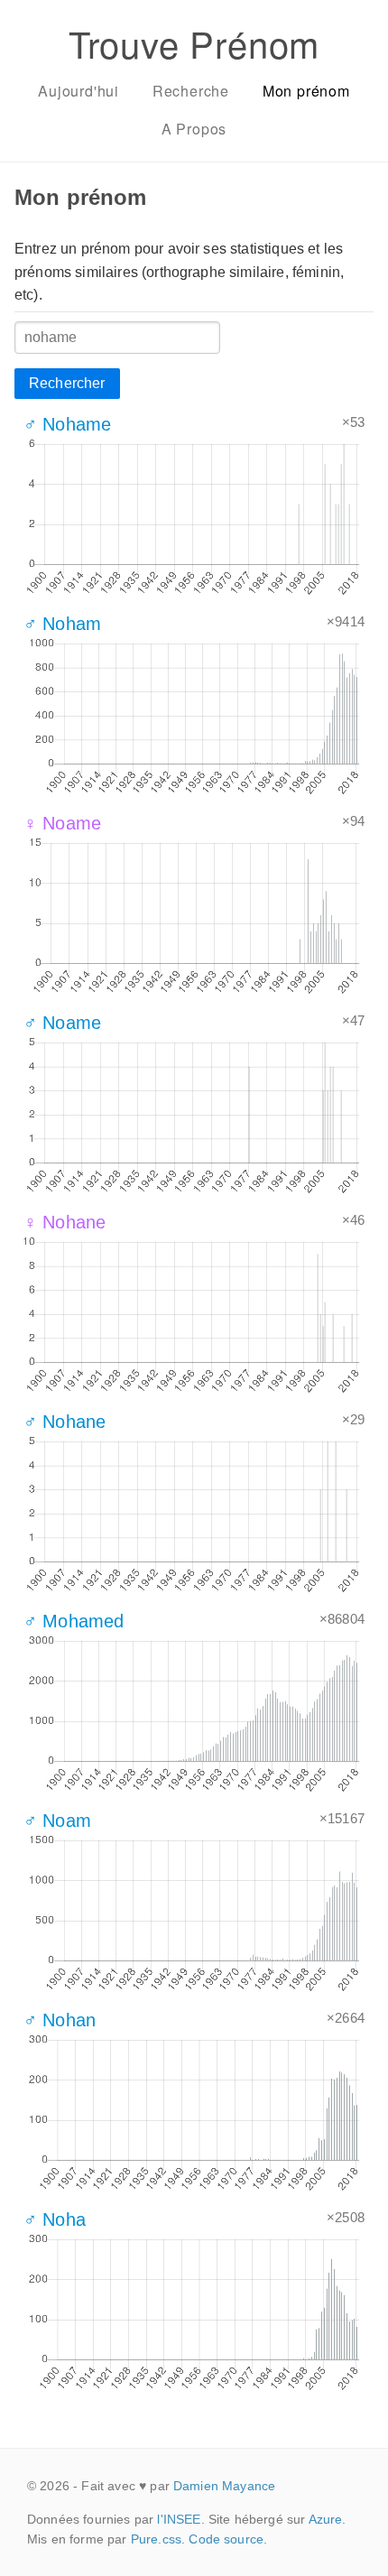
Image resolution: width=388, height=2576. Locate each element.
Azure (326, 2519)
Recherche (191, 91)
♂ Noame (62, 1023)
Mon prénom (306, 91)
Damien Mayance (224, 2486)
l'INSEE (179, 2519)
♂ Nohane (65, 1422)
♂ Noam (57, 1821)
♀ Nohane (65, 1222)
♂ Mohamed (74, 1621)
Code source (226, 2539)
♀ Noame (62, 823)
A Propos (194, 129)
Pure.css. (158, 2539)
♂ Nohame (67, 424)
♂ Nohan (60, 2020)
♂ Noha (55, 2219)
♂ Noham (62, 624)
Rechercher (67, 383)
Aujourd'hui (79, 91)
